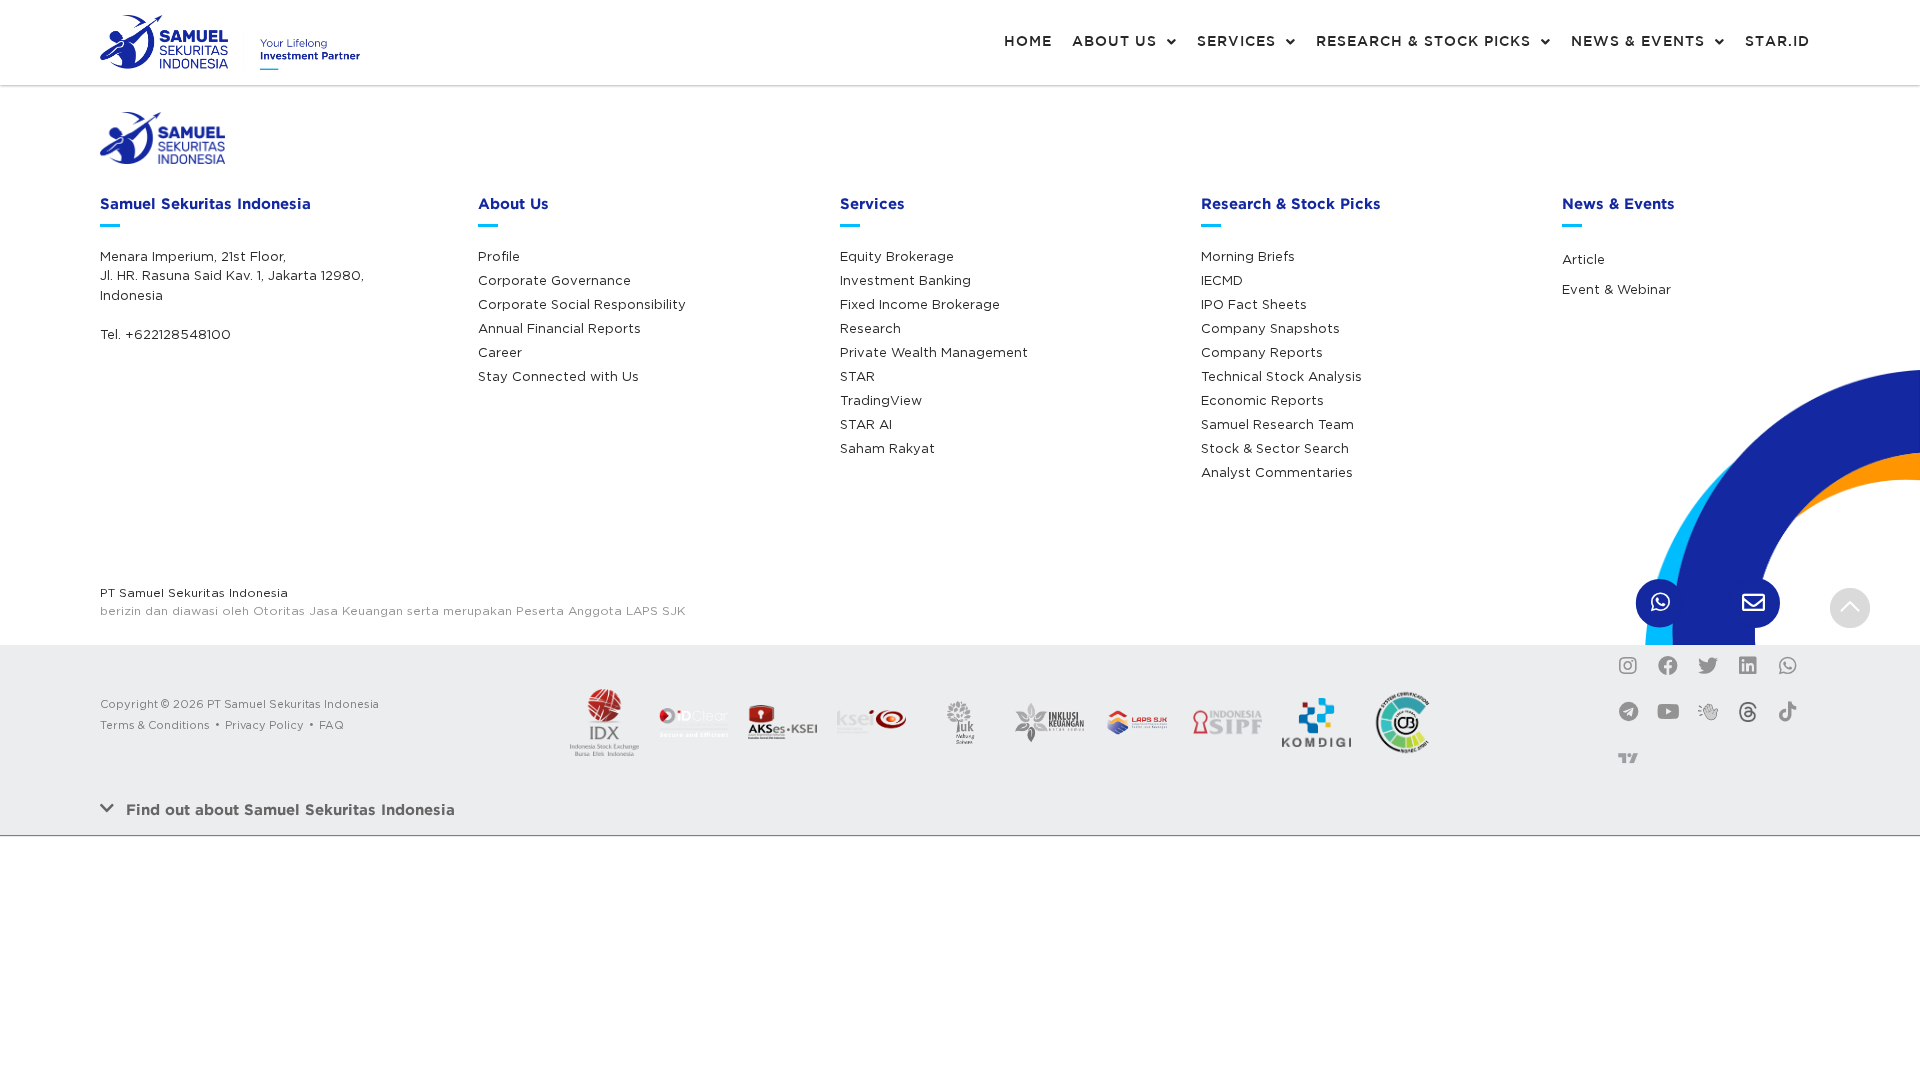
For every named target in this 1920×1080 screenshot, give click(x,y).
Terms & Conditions (155, 725)
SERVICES (1236, 42)
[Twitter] (1708, 666)
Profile (499, 256)
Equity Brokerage (897, 256)
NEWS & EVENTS (1638, 42)
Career (500, 352)
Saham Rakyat (887, 448)
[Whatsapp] (1788, 666)
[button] (960, 810)
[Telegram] (1628, 712)
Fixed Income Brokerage (920, 304)
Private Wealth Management (934, 352)
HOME (1028, 42)
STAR (857, 376)
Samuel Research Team (1277, 424)
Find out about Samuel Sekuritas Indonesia (290, 809)
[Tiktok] (1788, 712)
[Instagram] (1628, 666)
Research (870, 328)
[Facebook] (1668, 666)
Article (1583, 259)
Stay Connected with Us (558, 376)
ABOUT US (1114, 42)
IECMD (1222, 280)
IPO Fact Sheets (1254, 304)
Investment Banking (905, 280)
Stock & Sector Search (1275, 448)
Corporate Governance (554, 280)
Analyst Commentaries (1277, 472)
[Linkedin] (1748, 666)
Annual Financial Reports (559, 328)
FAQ (331, 725)
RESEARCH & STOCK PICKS (1423, 42)
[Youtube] (1668, 712)
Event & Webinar (1616, 289)
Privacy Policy (264, 725)
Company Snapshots (1270, 328)
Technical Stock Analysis (1281, 376)
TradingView (881, 400)
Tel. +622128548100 (165, 334)
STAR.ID (1777, 42)
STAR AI (866, 424)
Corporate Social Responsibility (582, 304)
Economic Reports (1262, 400)
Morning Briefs (1248, 256)
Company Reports (1262, 352)
